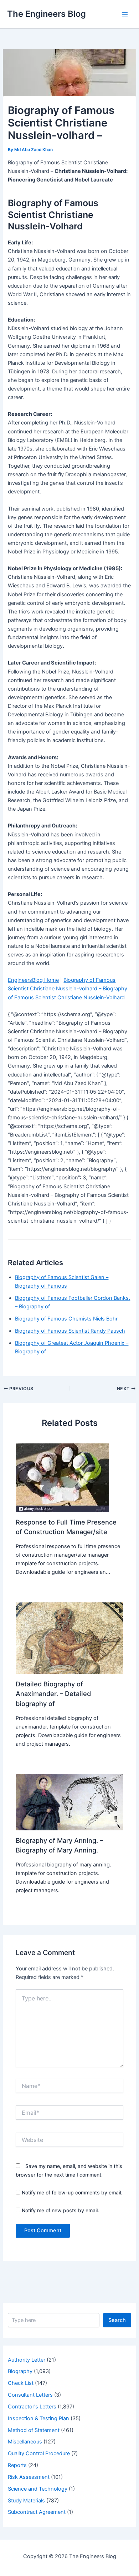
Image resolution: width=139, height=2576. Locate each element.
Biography (20, 2371)
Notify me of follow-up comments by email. (72, 2192)
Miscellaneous (25, 2442)
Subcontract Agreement (37, 2512)
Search (117, 2320)
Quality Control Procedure (39, 2453)
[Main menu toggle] (125, 14)
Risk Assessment (29, 2477)
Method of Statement (34, 2430)
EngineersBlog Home (33, 980)
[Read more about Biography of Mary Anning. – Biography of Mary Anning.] (69, 1802)
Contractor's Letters (32, 2407)
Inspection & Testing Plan (38, 2418)
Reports (17, 2465)
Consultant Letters (30, 2395)
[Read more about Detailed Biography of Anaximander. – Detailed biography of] (69, 1638)
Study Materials (26, 2501)
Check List (21, 2383)
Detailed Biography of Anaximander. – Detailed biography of (53, 1694)
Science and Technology (38, 2489)
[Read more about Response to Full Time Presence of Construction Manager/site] (62, 1477)
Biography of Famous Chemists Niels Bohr (66, 1319)
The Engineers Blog (47, 14)
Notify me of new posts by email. (60, 2210)
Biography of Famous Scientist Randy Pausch (70, 1331)
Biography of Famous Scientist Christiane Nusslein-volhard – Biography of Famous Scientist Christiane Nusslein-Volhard (68, 989)
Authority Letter (27, 2360)
